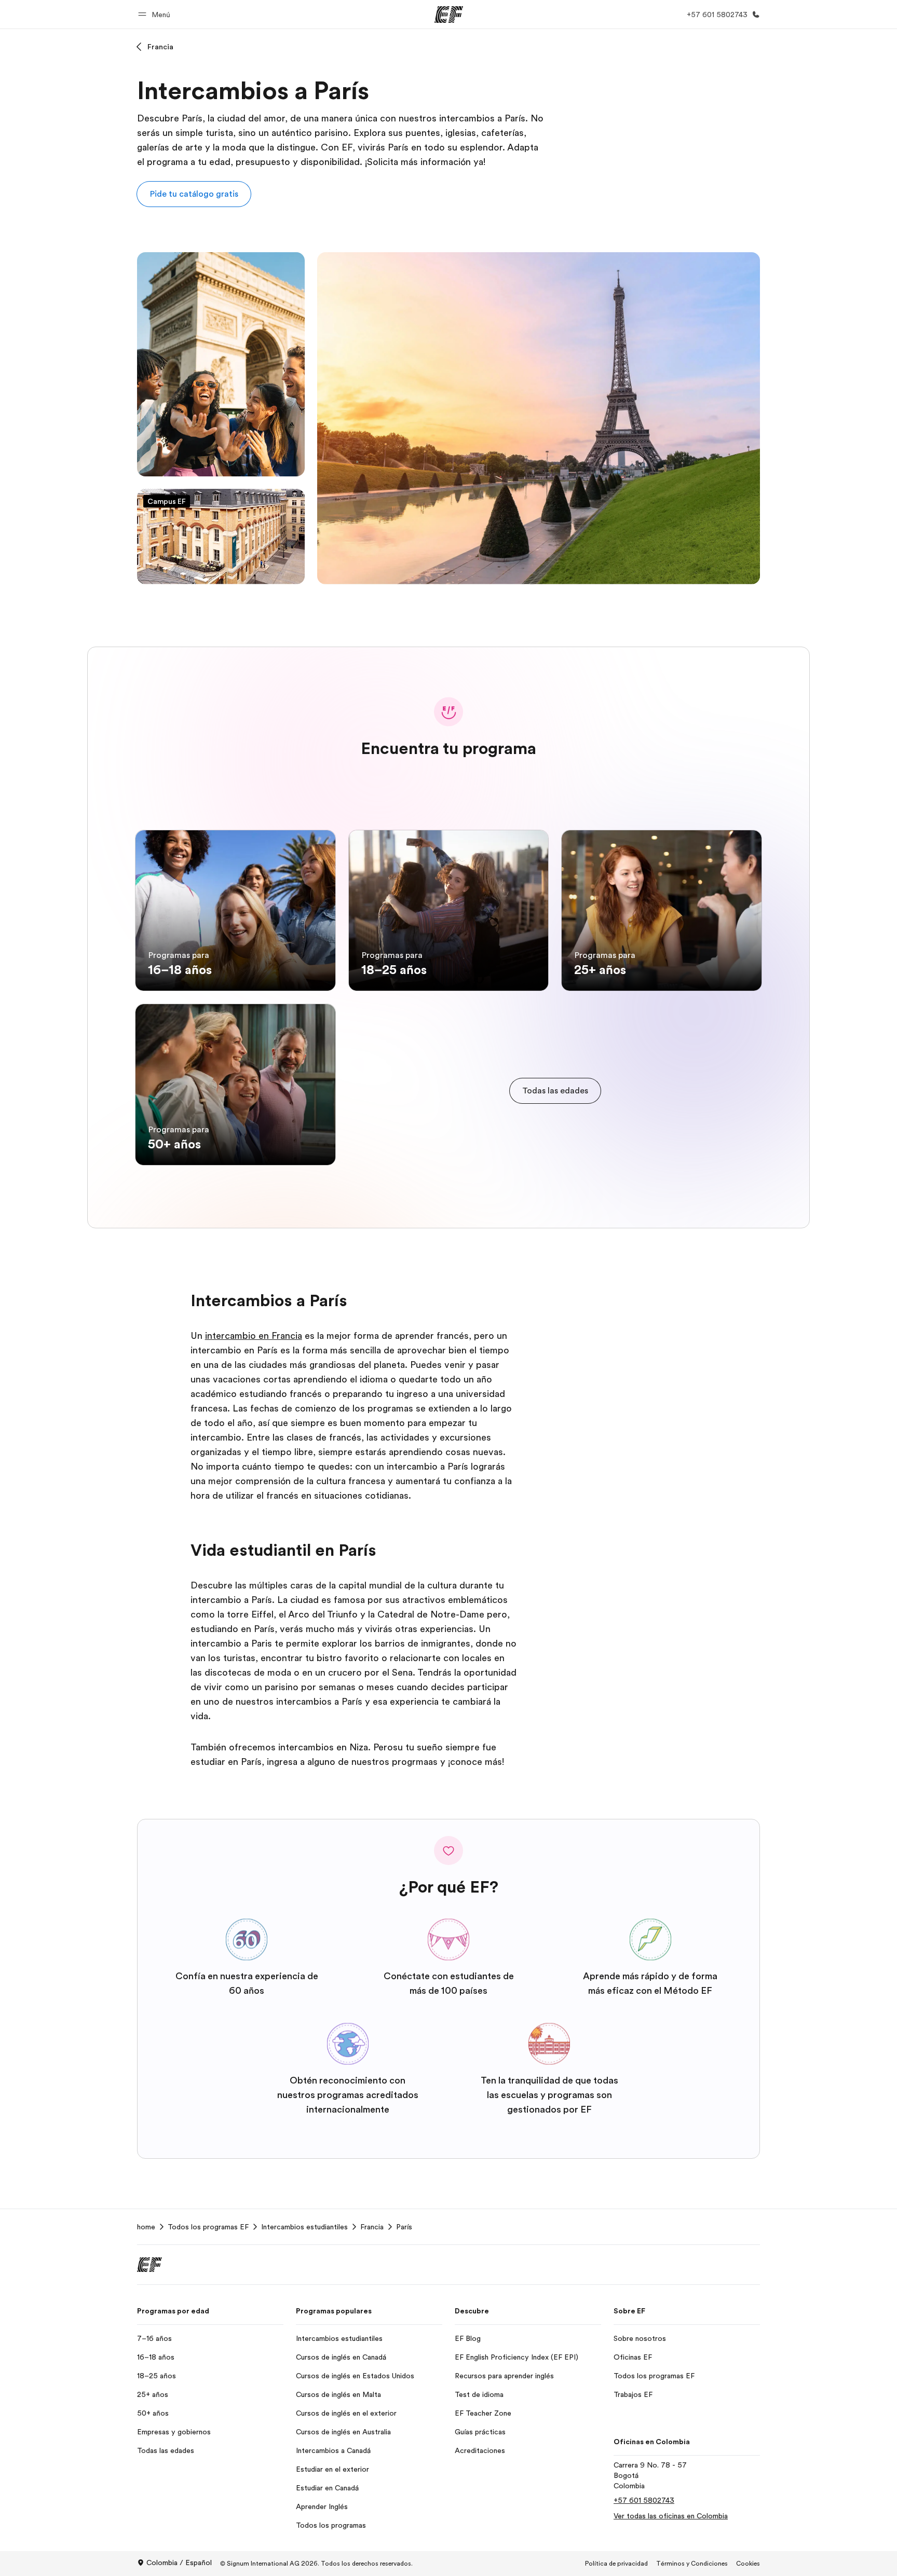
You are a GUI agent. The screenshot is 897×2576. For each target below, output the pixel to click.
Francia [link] (372, 2227)
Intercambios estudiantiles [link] (304, 2227)
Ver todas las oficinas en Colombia (671, 2516)
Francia (160, 47)
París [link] (404, 2227)
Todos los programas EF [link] (208, 2227)
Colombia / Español (179, 2563)
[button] (156, 14)
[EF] (449, 15)
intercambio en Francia (254, 1336)
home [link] (146, 2227)
